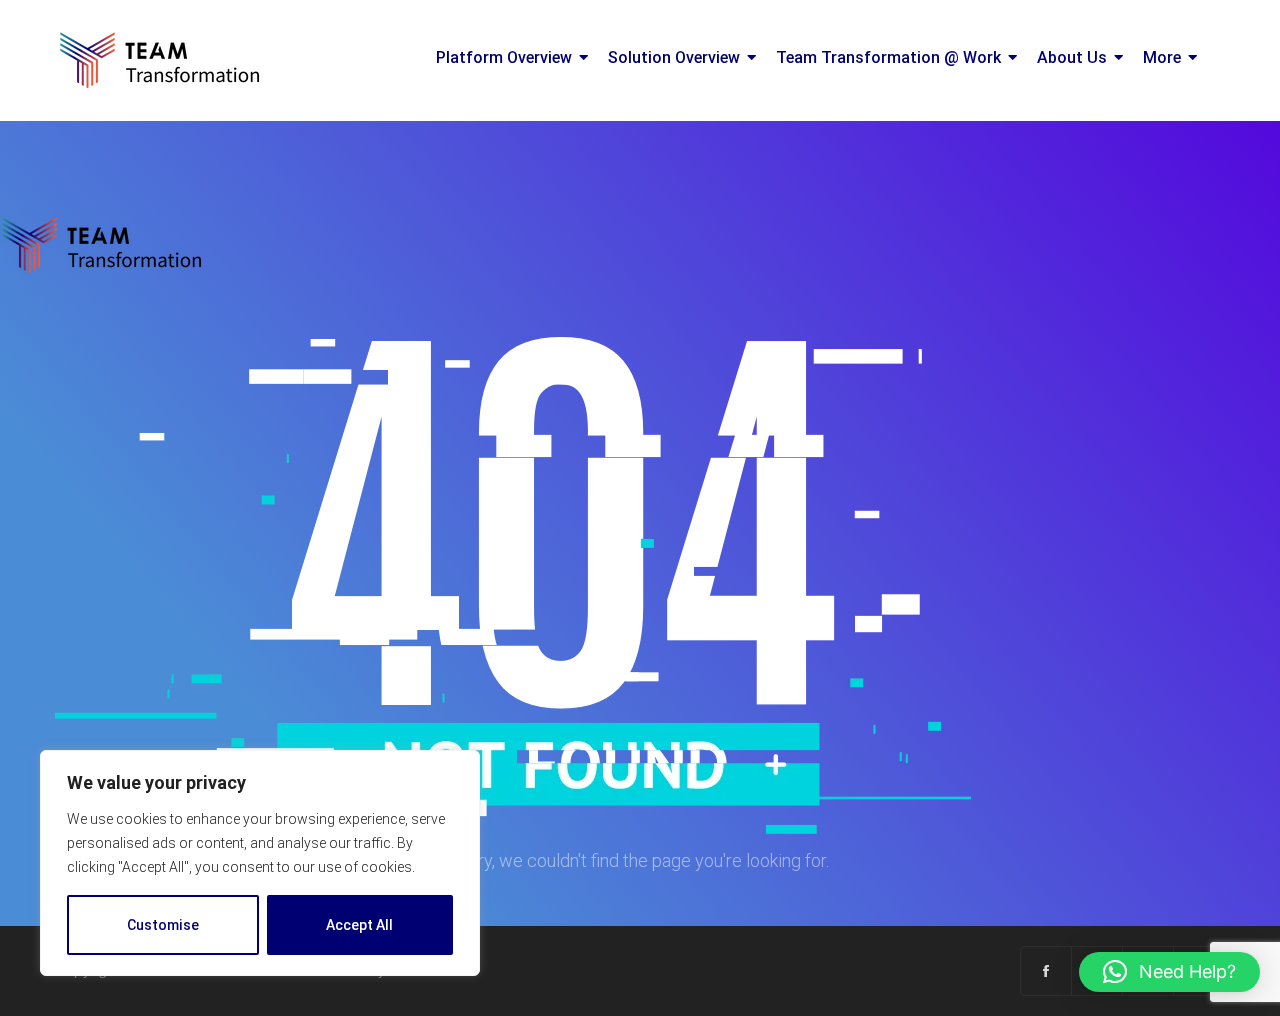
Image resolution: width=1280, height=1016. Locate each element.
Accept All (359, 925)
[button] (1169, 972)
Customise (163, 925)
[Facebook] (1046, 971)
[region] (260, 863)
